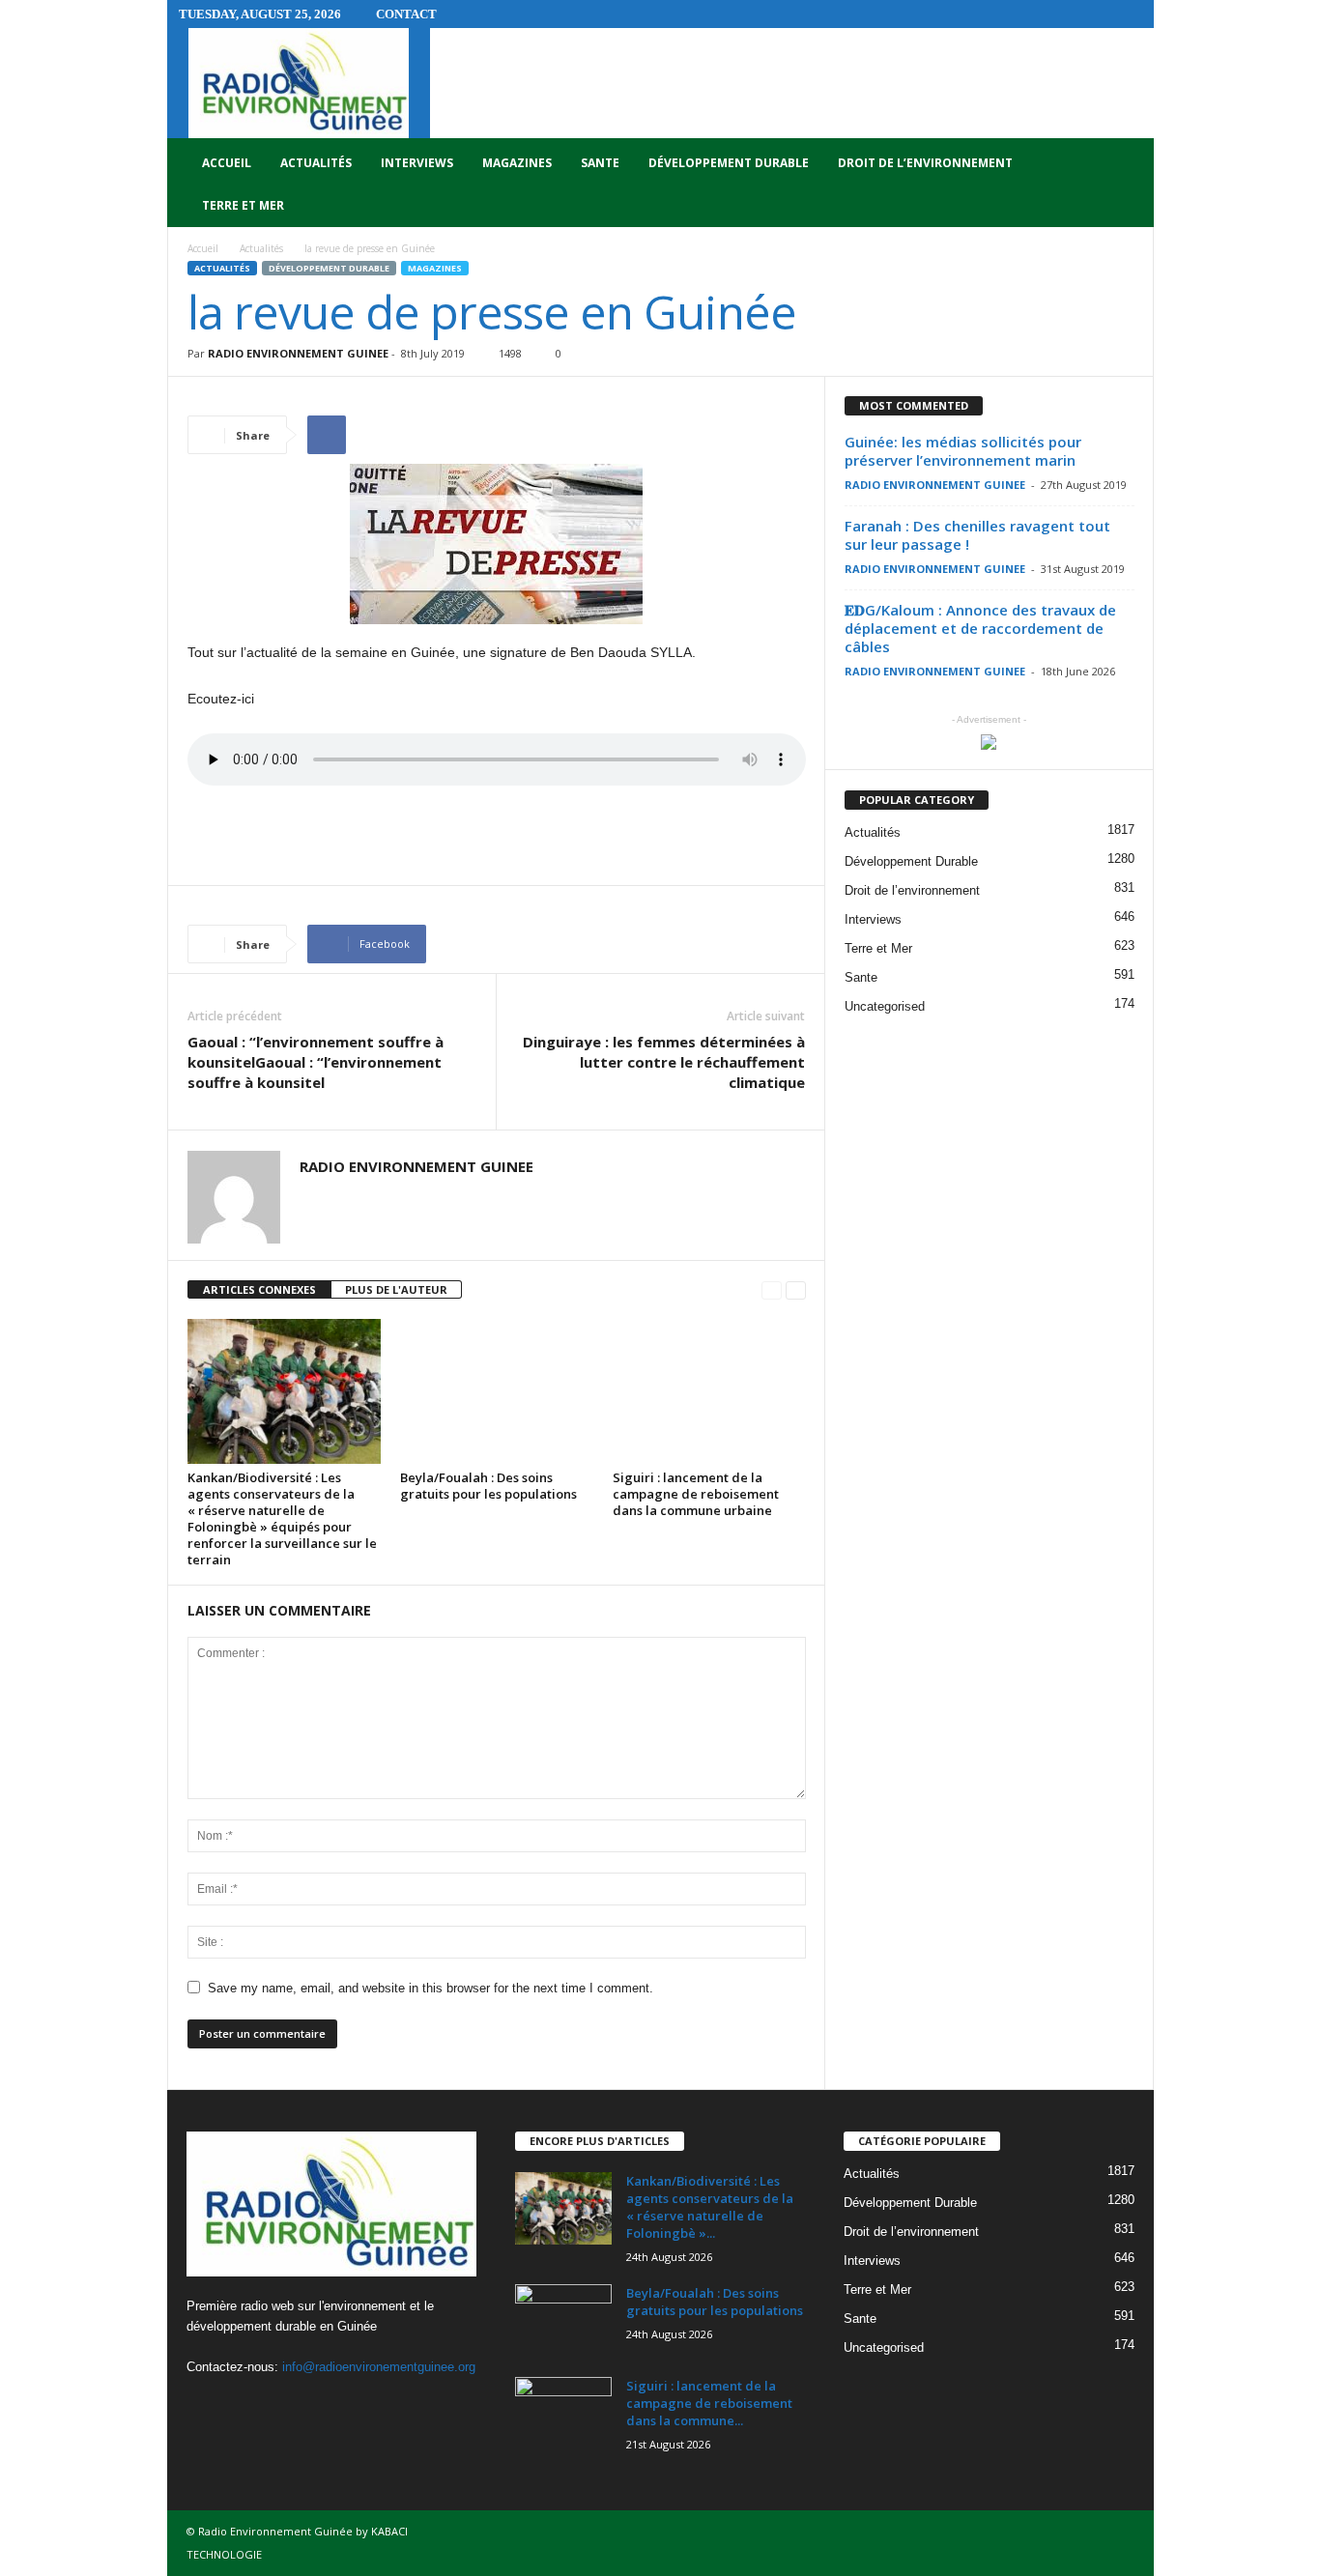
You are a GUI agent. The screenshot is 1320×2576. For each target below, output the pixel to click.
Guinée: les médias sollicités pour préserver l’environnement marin (963, 451)
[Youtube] (284, 2404)
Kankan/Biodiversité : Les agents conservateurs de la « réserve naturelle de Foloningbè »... (710, 2207)
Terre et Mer (243, 205)
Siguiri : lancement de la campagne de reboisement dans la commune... (709, 2403)
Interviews (417, 163)
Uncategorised (885, 1006)
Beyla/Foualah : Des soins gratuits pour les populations (488, 1486)
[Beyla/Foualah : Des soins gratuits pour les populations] (497, 1391)
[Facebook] (206, 2404)
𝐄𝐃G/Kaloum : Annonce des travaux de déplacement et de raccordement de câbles (980, 628)
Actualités (316, 163)
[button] (1125, 185)
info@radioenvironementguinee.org (379, 2367)
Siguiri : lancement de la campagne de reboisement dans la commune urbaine (696, 1494)
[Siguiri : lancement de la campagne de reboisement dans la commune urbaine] (709, 1391)
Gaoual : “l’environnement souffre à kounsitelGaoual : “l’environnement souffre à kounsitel (316, 1062)
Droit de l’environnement (925, 163)
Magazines (517, 163)
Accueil (227, 163)
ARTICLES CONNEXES (259, 1289)
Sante (600, 163)
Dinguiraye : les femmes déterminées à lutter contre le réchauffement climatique (664, 1062)
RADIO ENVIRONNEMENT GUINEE (298, 353)
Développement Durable (729, 163)
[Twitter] (246, 2404)
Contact (406, 14)
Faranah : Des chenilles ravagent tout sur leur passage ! (977, 535)
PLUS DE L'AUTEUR (396, 1289)
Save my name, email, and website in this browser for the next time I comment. (430, 1988)
